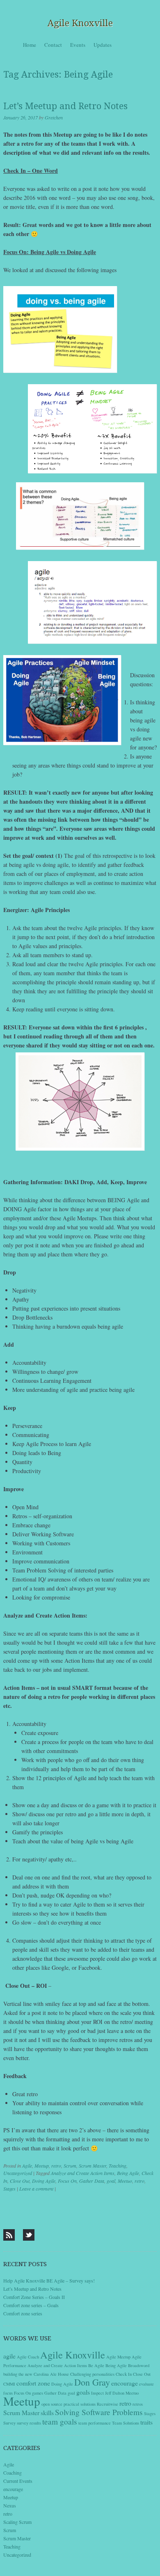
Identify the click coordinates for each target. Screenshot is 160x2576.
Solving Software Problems (99, 2412)
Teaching (118, 2166)
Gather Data (92, 2181)
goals (83, 2392)
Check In (124, 2374)
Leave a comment (36, 2189)
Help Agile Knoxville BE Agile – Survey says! (49, 2280)
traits (146, 2422)
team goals (60, 2421)
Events (78, 45)
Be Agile (96, 2365)
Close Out (20, 2181)
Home (30, 45)
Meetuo (125, 2181)
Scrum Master (93, 2166)
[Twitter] (29, 2235)
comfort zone (33, 2383)
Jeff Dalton (115, 2393)
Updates (103, 45)
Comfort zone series (23, 2313)
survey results (29, 2423)
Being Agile (128, 2173)
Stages (9, 2189)
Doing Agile (44, 2181)
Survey (9, 2423)
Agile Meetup (118, 2357)
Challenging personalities (92, 2374)
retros (138, 2404)
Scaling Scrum (17, 2522)
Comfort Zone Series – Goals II (34, 2297)
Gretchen (54, 117)
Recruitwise (107, 2404)
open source (52, 2404)
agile (9, 2356)
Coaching (13, 2473)
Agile (27, 2166)
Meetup (42, 2166)
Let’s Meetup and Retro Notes (65, 106)
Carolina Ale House (51, 2374)
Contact (53, 45)
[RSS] (9, 2235)
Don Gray (92, 2382)
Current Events (18, 2481)
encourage (125, 2383)
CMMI (9, 2384)
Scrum (70, 2166)
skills (47, 2412)
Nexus (10, 2505)
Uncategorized (18, 2173)
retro (56, 2166)
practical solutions (80, 2404)
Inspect (97, 2393)
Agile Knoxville (80, 23)
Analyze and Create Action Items (83, 2173)
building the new (18, 2374)
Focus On (67, 2181)
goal (111, 2181)
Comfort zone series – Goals (31, 2305)
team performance (95, 2423)
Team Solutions (126, 2423)
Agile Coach (28, 2357)
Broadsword (139, 2365)
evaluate (146, 2384)
